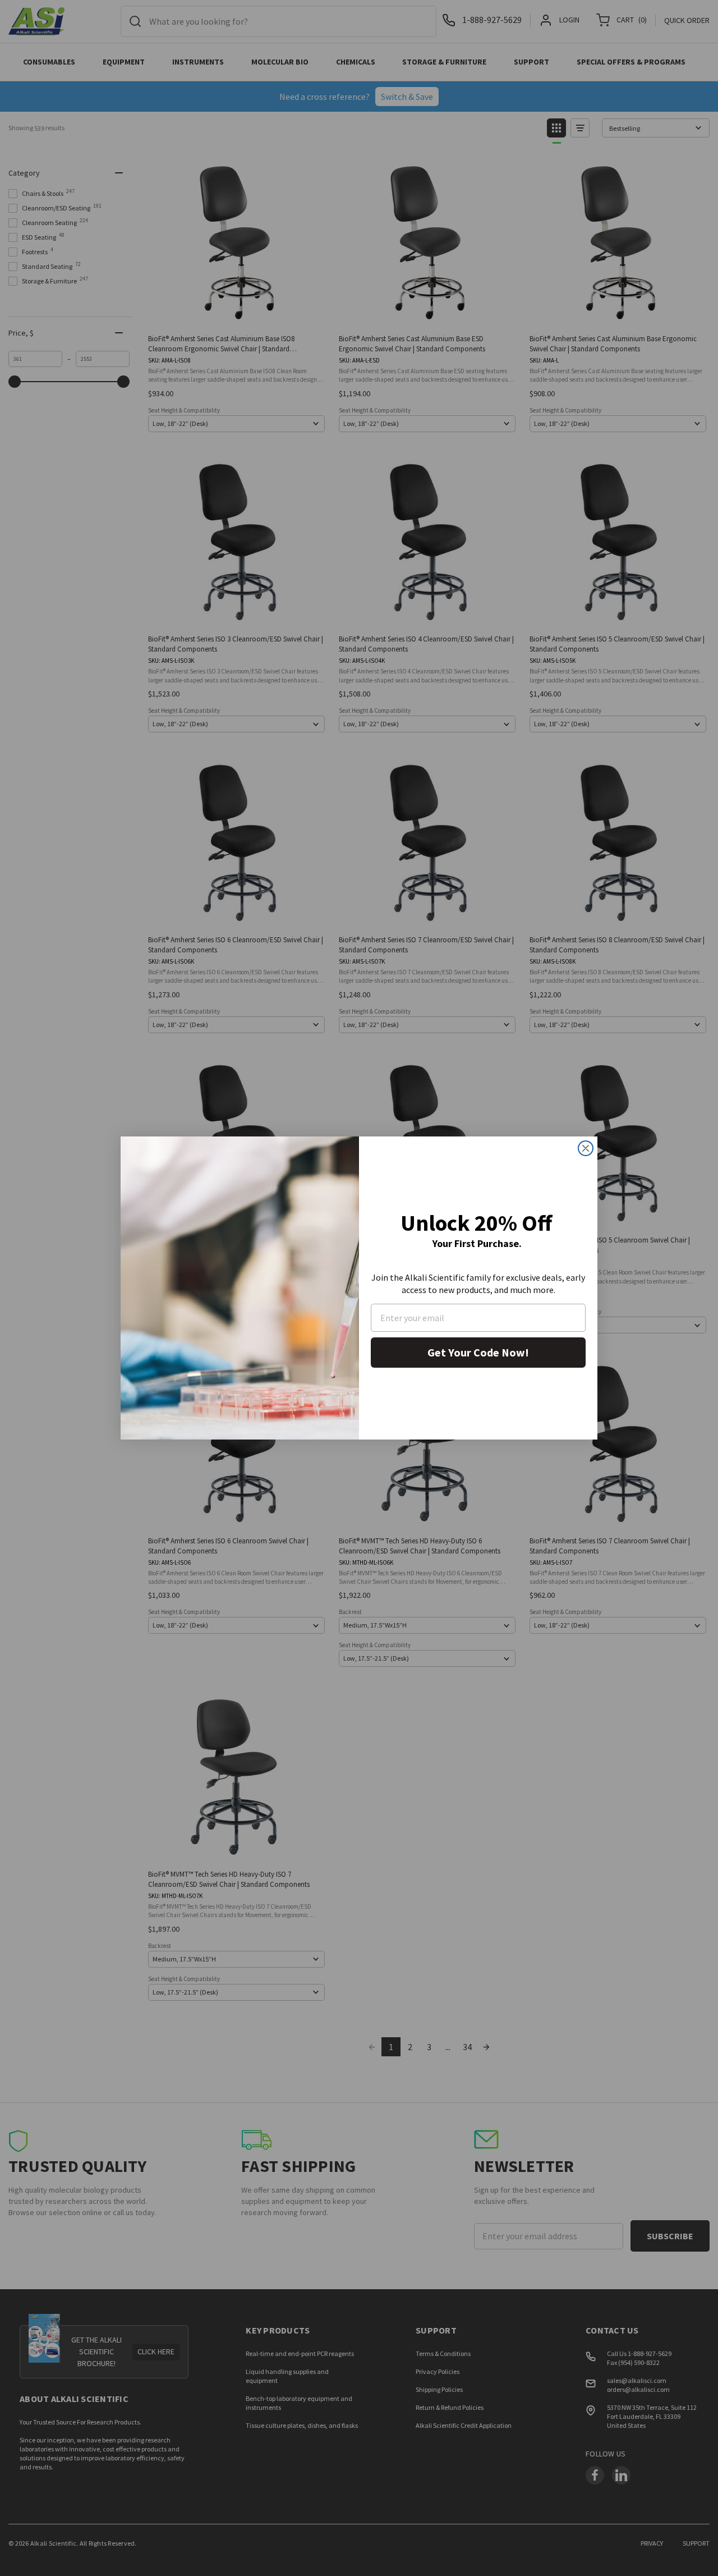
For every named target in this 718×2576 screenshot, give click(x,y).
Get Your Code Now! (478, 1352)
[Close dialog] (586, 1148)
